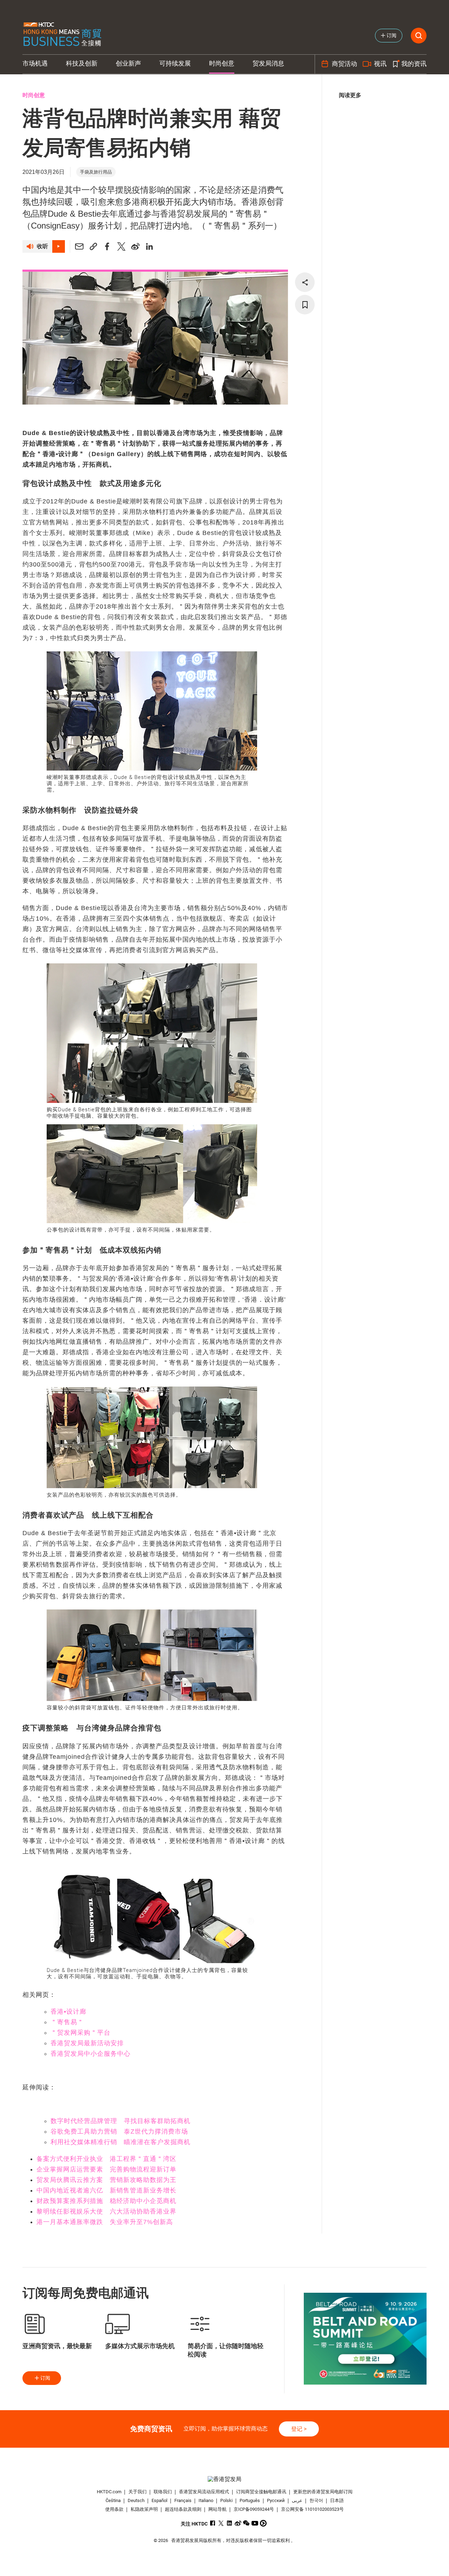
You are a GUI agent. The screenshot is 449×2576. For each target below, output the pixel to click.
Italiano (206, 2500)
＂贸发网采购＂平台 (81, 2033)
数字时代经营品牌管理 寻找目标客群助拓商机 (120, 2121)
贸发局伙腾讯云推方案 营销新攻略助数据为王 (106, 2180)
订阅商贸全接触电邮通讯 (261, 2492)
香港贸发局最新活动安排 (87, 2043)
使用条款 (114, 2509)
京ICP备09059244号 (254, 2509)
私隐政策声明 (144, 2509)
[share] (305, 282)
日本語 (337, 2500)
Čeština (113, 2500)
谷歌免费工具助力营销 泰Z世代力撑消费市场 (119, 2131)
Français (183, 2500)
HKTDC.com (109, 2492)
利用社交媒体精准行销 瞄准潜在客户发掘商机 (120, 2142)
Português (250, 2500)
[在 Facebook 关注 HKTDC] (213, 2523)
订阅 (45, 2378)
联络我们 (163, 2492)
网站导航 (217, 2509)
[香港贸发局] (224, 2479)
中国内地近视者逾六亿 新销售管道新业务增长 (106, 2190)
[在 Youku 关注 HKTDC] (263, 2523)
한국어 (316, 2500)
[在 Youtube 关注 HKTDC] (255, 2523)
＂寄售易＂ (67, 2022)
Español (159, 2500)
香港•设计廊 (68, 2012)
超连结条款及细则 (183, 2509)
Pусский (276, 2500)
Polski (226, 2500)
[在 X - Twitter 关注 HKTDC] (221, 2523)
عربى (297, 2500)
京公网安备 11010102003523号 (312, 2509)
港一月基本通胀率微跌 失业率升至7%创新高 (105, 2222)
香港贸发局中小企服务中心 (91, 2054)
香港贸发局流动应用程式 (204, 2492)
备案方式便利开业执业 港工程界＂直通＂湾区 (106, 2159)
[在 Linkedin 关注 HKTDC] (230, 2523)
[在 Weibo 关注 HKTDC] (238, 2523)
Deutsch (136, 2500)
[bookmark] (305, 305)
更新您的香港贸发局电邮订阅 (323, 2492)
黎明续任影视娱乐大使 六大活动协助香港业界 (106, 2211)
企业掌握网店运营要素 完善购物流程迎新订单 (106, 2169)
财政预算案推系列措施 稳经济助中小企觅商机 (106, 2201)
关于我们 (138, 2492)
